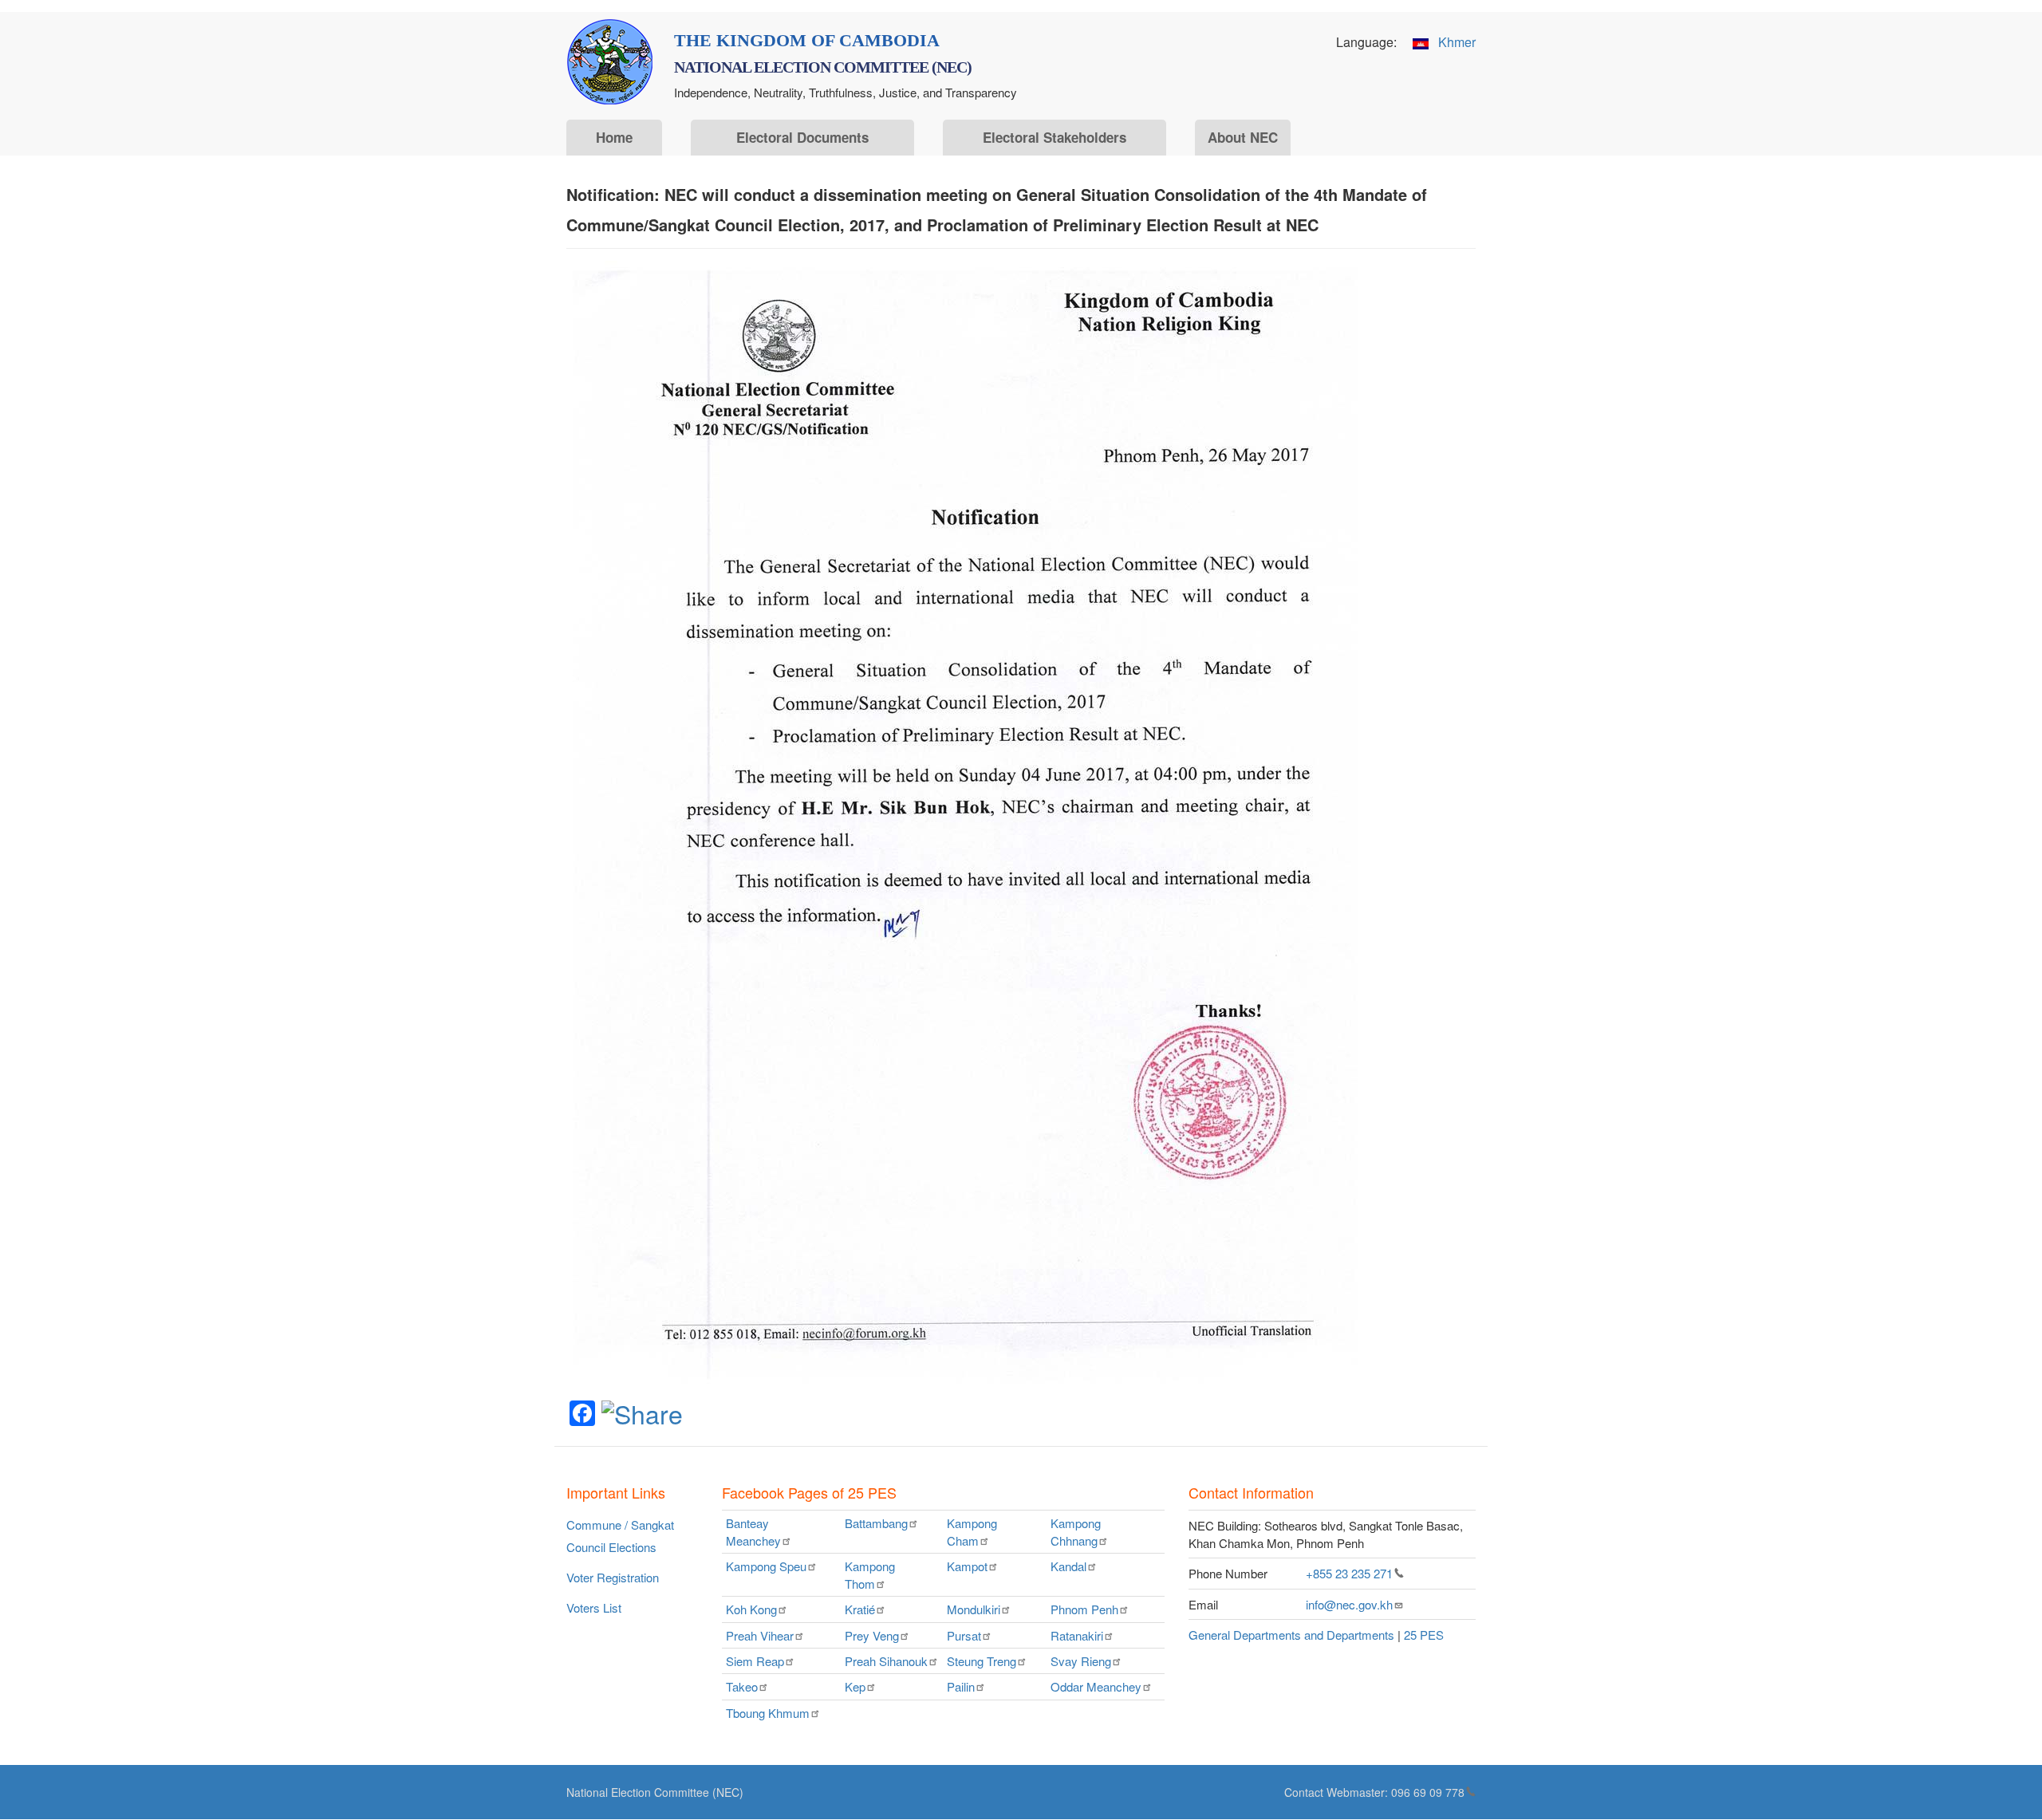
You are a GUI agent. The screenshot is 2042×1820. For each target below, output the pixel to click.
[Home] (610, 62)
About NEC (1243, 137)
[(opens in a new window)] (642, 1412)
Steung (982, 1661)
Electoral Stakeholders (1055, 137)
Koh (751, 1609)
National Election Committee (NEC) (655, 1792)
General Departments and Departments (1291, 1635)
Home (614, 137)
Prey (872, 1635)
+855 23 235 (1349, 1573)
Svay (1081, 1661)
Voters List (594, 1607)
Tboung (768, 1713)
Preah (760, 1635)
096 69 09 (1428, 1792)
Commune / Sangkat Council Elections (620, 1536)
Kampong (972, 1531)
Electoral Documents (802, 137)
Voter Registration (613, 1577)
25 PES (1424, 1635)
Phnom (1084, 1609)
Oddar (1096, 1686)
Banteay (753, 1531)
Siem (755, 1661)
